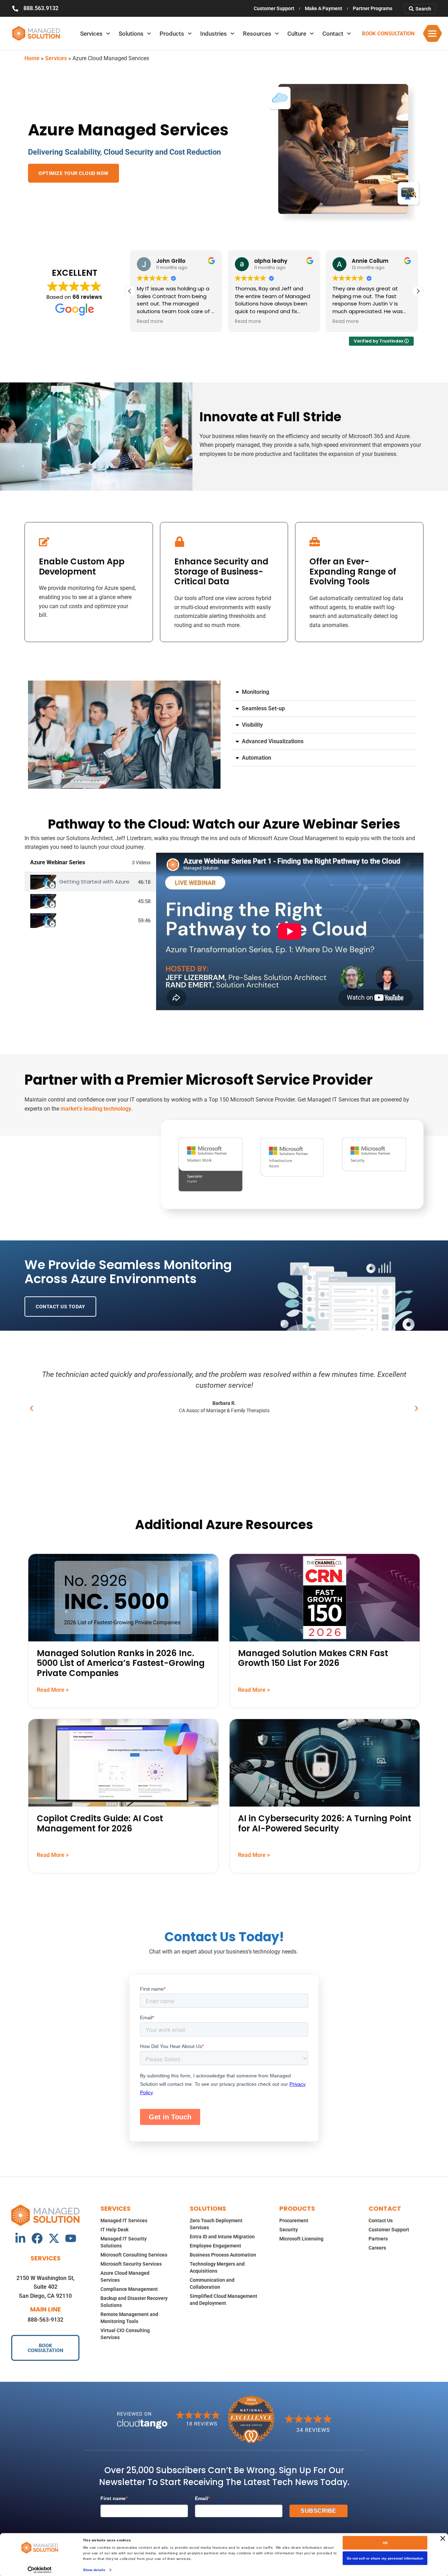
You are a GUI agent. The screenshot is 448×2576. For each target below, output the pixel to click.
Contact (333, 34)
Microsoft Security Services (131, 2264)
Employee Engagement (215, 2246)
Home (32, 58)
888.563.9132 (41, 8)
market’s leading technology (96, 1109)
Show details (94, 2570)
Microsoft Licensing (301, 2239)
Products (172, 34)
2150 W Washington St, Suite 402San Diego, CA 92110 (45, 2287)
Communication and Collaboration (212, 2283)
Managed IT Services (124, 2220)
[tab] (90, 882)
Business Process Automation (223, 2255)
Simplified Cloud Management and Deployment (223, 2300)
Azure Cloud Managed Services (125, 2276)
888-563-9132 (45, 2320)
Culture (297, 34)
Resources (257, 34)
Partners (378, 2239)
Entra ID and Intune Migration (222, 2237)
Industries (213, 34)
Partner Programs (373, 8)
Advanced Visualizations (273, 741)
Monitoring (255, 692)
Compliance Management (129, 2289)
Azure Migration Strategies (96, 920)
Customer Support (274, 8)
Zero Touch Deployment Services (216, 2224)
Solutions (131, 34)
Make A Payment (324, 8)
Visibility (252, 725)
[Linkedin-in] (20, 2238)
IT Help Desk (114, 2230)
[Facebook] (37, 2238)
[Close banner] (443, 2539)
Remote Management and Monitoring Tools (129, 2318)
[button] (418, 291)
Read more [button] (150, 322)
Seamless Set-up (263, 708)
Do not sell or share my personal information (385, 2558)
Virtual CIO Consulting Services (125, 2334)
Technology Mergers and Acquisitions (217, 2267)
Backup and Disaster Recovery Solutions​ (134, 2302)
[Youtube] (71, 2238)
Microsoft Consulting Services (134, 2255)
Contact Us (381, 2220)
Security (289, 2230)
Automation (257, 758)
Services (91, 34)
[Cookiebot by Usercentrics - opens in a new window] (40, 2570)
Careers (377, 2248)
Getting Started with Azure (94, 882)
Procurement (294, 2220)
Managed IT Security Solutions (124, 2242)
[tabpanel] (290, 931)
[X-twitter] (54, 2238)
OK (385, 2543)
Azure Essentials (81, 901)
